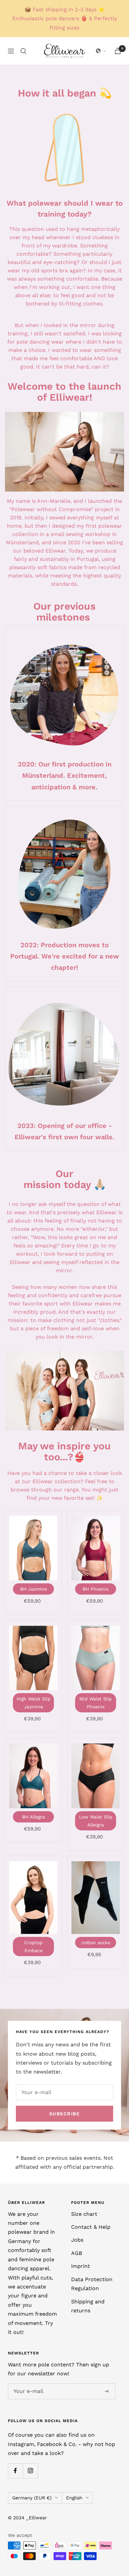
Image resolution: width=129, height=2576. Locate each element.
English (74, 2498)
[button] (101, 51)
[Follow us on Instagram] (30, 2471)
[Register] (107, 2391)
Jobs (77, 2240)
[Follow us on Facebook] (15, 2471)
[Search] (23, 51)
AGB (77, 2253)
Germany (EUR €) (32, 2498)
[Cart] (118, 51)
